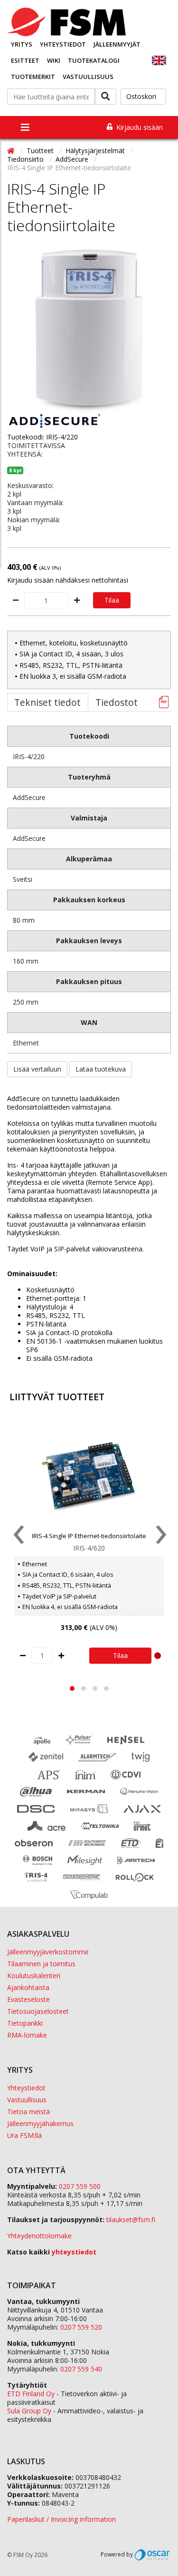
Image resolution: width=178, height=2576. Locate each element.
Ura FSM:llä (24, 2135)
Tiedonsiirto (26, 159)
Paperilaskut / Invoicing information (61, 2519)
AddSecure (73, 159)
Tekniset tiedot (47, 702)
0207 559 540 (81, 2369)
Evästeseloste (28, 1999)
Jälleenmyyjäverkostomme (48, 1952)
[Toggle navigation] (25, 127)
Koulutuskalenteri (34, 1976)
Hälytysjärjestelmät (96, 151)
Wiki (54, 60)
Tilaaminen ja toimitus (41, 1964)
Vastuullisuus (88, 77)
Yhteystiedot (63, 44)
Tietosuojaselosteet (38, 2011)
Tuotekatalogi (94, 60)
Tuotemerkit (33, 77)
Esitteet (25, 60)
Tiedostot (117, 702)
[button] (72, 1688)
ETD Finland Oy (31, 2394)
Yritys (22, 44)
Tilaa (112, 600)
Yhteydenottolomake (39, 2236)
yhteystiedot (74, 2252)
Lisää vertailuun (37, 1069)
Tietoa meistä (28, 2112)
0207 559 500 (80, 2186)
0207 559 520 (81, 2327)
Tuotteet (41, 151)
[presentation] (18, 1537)
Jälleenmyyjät (117, 44)
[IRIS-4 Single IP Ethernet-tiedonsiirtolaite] (89, 332)
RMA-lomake (27, 2035)
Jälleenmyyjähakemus (40, 2123)
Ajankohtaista (28, 1987)
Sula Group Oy (29, 2411)
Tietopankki (25, 2023)
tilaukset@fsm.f (131, 2220)
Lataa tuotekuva (101, 1069)
